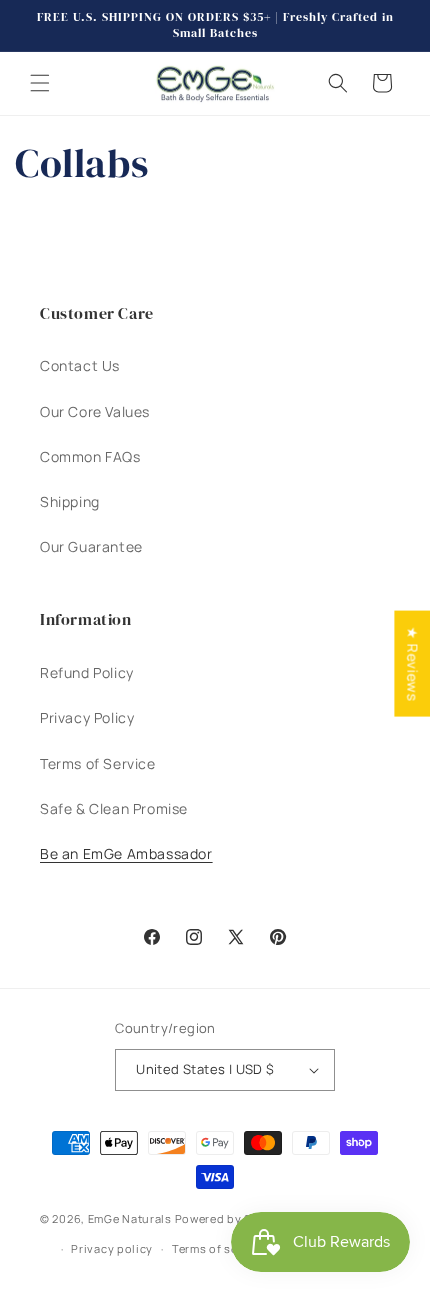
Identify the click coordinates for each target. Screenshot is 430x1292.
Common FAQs (90, 456)
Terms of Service (98, 763)
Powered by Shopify (233, 1218)
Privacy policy (112, 1248)
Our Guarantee (91, 546)
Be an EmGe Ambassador (126, 853)
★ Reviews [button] (412, 664)
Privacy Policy (87, 717)
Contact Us (80, 365)
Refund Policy (87, 672)
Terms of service (219, 1248)
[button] (40, 83)
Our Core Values (95, 411)
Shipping (70, 501)
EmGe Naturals (130, 1218)
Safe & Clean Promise (114, 808)
